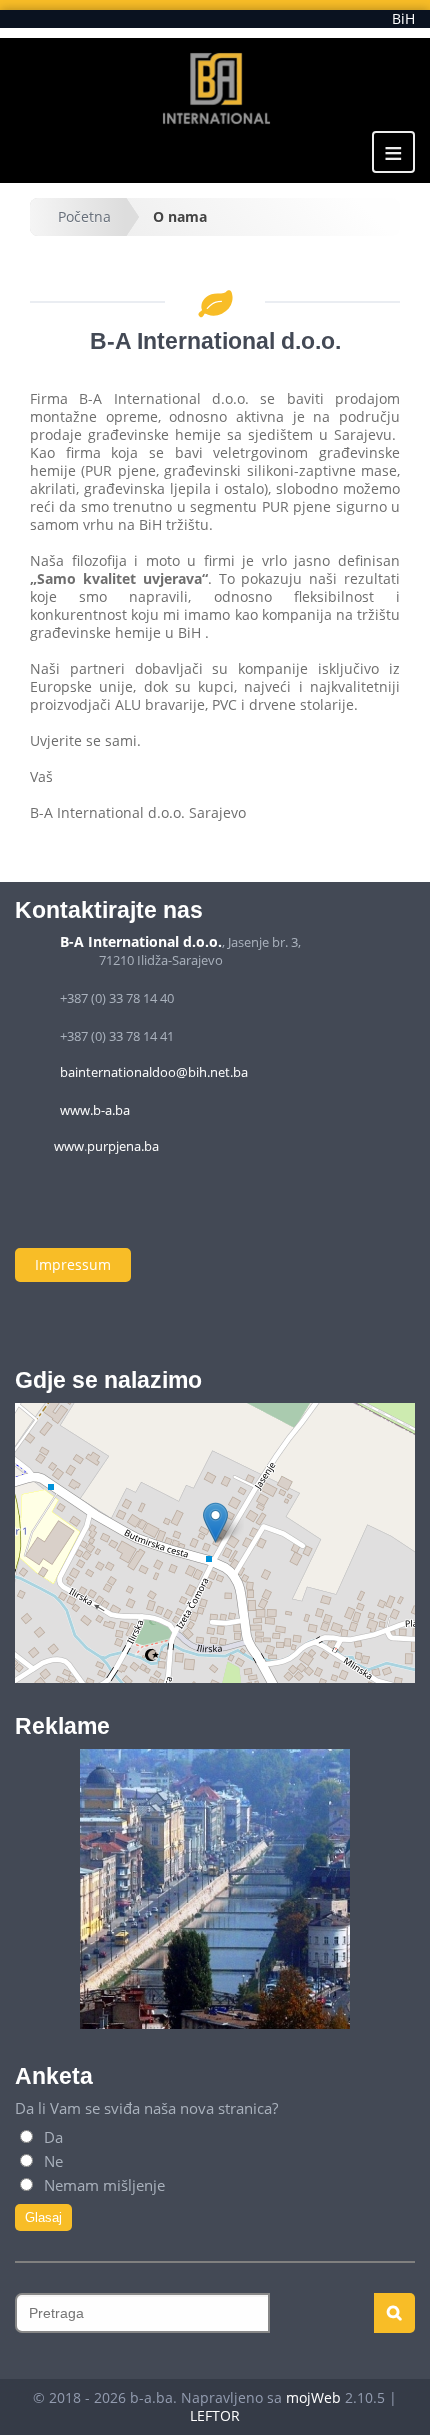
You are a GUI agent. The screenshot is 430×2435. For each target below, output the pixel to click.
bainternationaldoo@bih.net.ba (154, 1072)
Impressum (73, 1264)
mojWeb (313, 2397)
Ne (51, 2161)
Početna (84, 216)
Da (51, 2137)
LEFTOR (215, 2415)
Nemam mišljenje (102, 2185)
